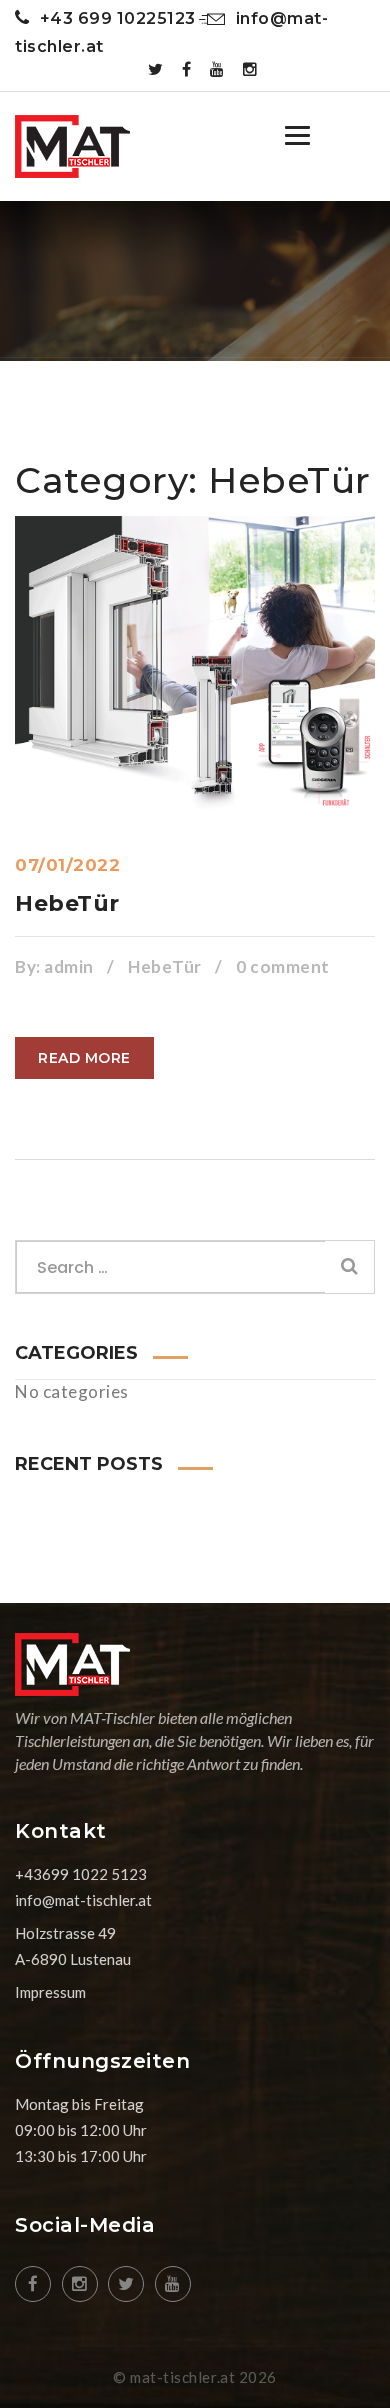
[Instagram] (250, 69)
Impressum (50, 1992)
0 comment (283, 966)
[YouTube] (217, 69)
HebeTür (67, 903)
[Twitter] (156, 69)
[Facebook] (187, 69)
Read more (84, 1058)
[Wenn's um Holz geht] (72, 146)
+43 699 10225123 (118, 18)
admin (69, 966)
